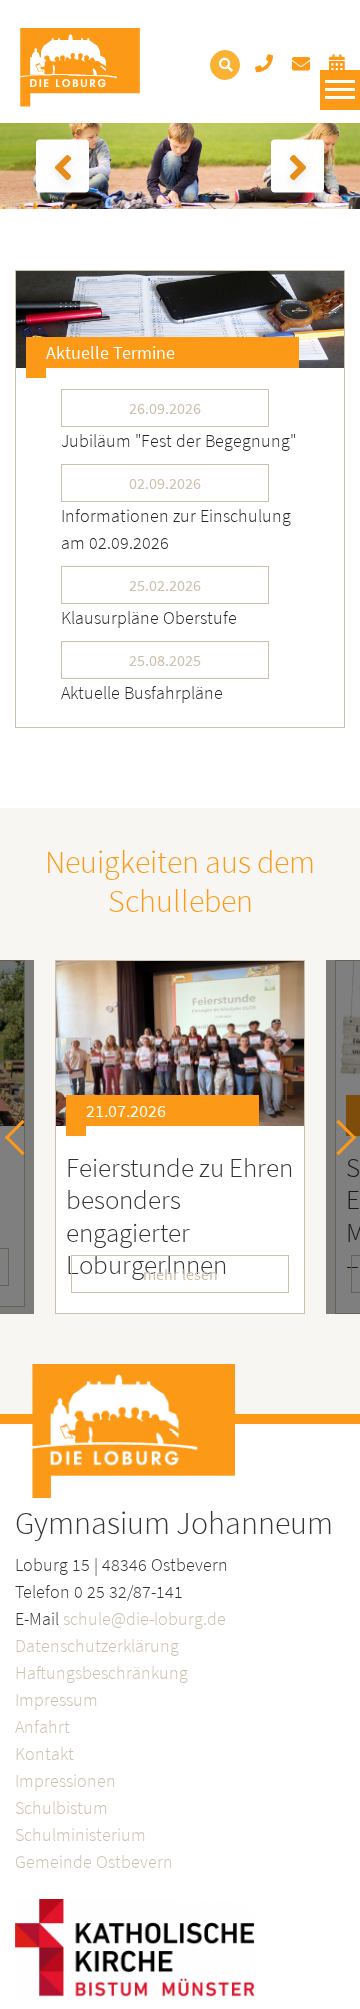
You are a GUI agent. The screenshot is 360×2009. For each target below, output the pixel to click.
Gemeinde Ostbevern (94, 1861)
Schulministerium (80, 1834)
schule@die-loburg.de (144, 1618)
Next (338, 1137)
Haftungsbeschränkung (101, 1672)
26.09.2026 (165, 408)
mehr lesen (180, 1274)
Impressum (56, 1699)
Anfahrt (42, 1726)
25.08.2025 (165, 660)
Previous (22, 1137)
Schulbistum (61, 1807)
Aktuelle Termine (110, 352)
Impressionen (65, 1780)
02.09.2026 (165, 483)
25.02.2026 (165, 585)
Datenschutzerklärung (97, 1645)
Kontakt (44, 1753)
